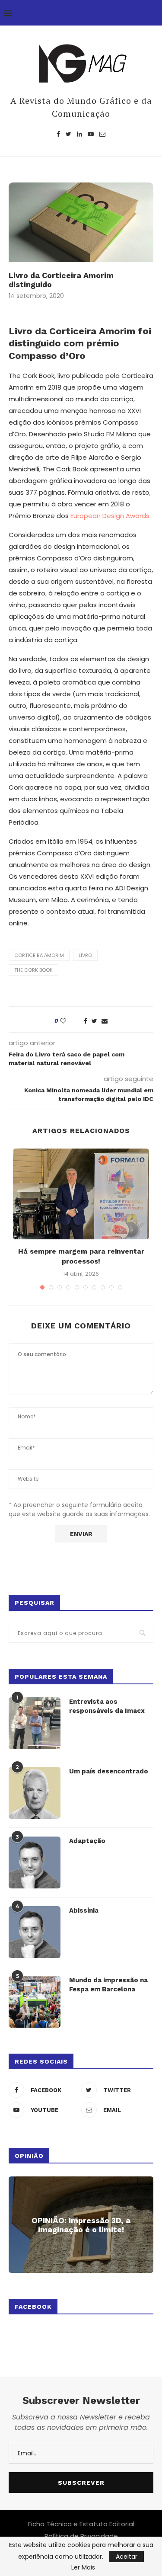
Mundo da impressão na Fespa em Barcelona (108, 1985)
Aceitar (127, 2557)
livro (85, 955)
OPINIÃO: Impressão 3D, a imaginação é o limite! (81, 2225)
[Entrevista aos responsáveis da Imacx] (35, 1723)
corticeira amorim (39, 955)
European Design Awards (110, 516)
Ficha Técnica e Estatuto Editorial (81, 2524)
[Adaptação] (35, 1862)
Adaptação (87, 1841)
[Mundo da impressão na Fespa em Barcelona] (35, 2002)
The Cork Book (33, 970)
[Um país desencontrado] (35, 1793)
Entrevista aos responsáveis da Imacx (107, 1706)
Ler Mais (83, 2567)
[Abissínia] (35, 1932)
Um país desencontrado (109, 1771)
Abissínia (84, 1910)
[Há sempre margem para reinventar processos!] (81, 1194)
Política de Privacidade (81, 2536)
